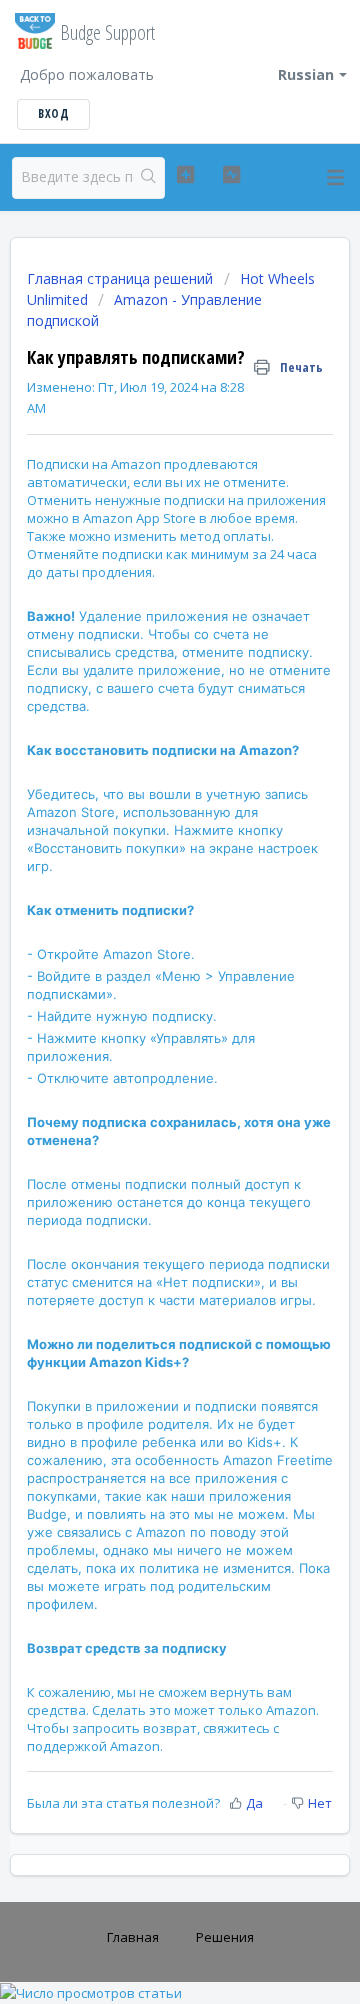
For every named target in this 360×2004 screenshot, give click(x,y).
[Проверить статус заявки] (231, 175)
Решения (225, 1937)
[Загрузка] (143, 1007)
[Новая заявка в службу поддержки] (185, 175)
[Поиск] (149, 178)
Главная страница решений (122, 278)
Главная (133, 1937)
